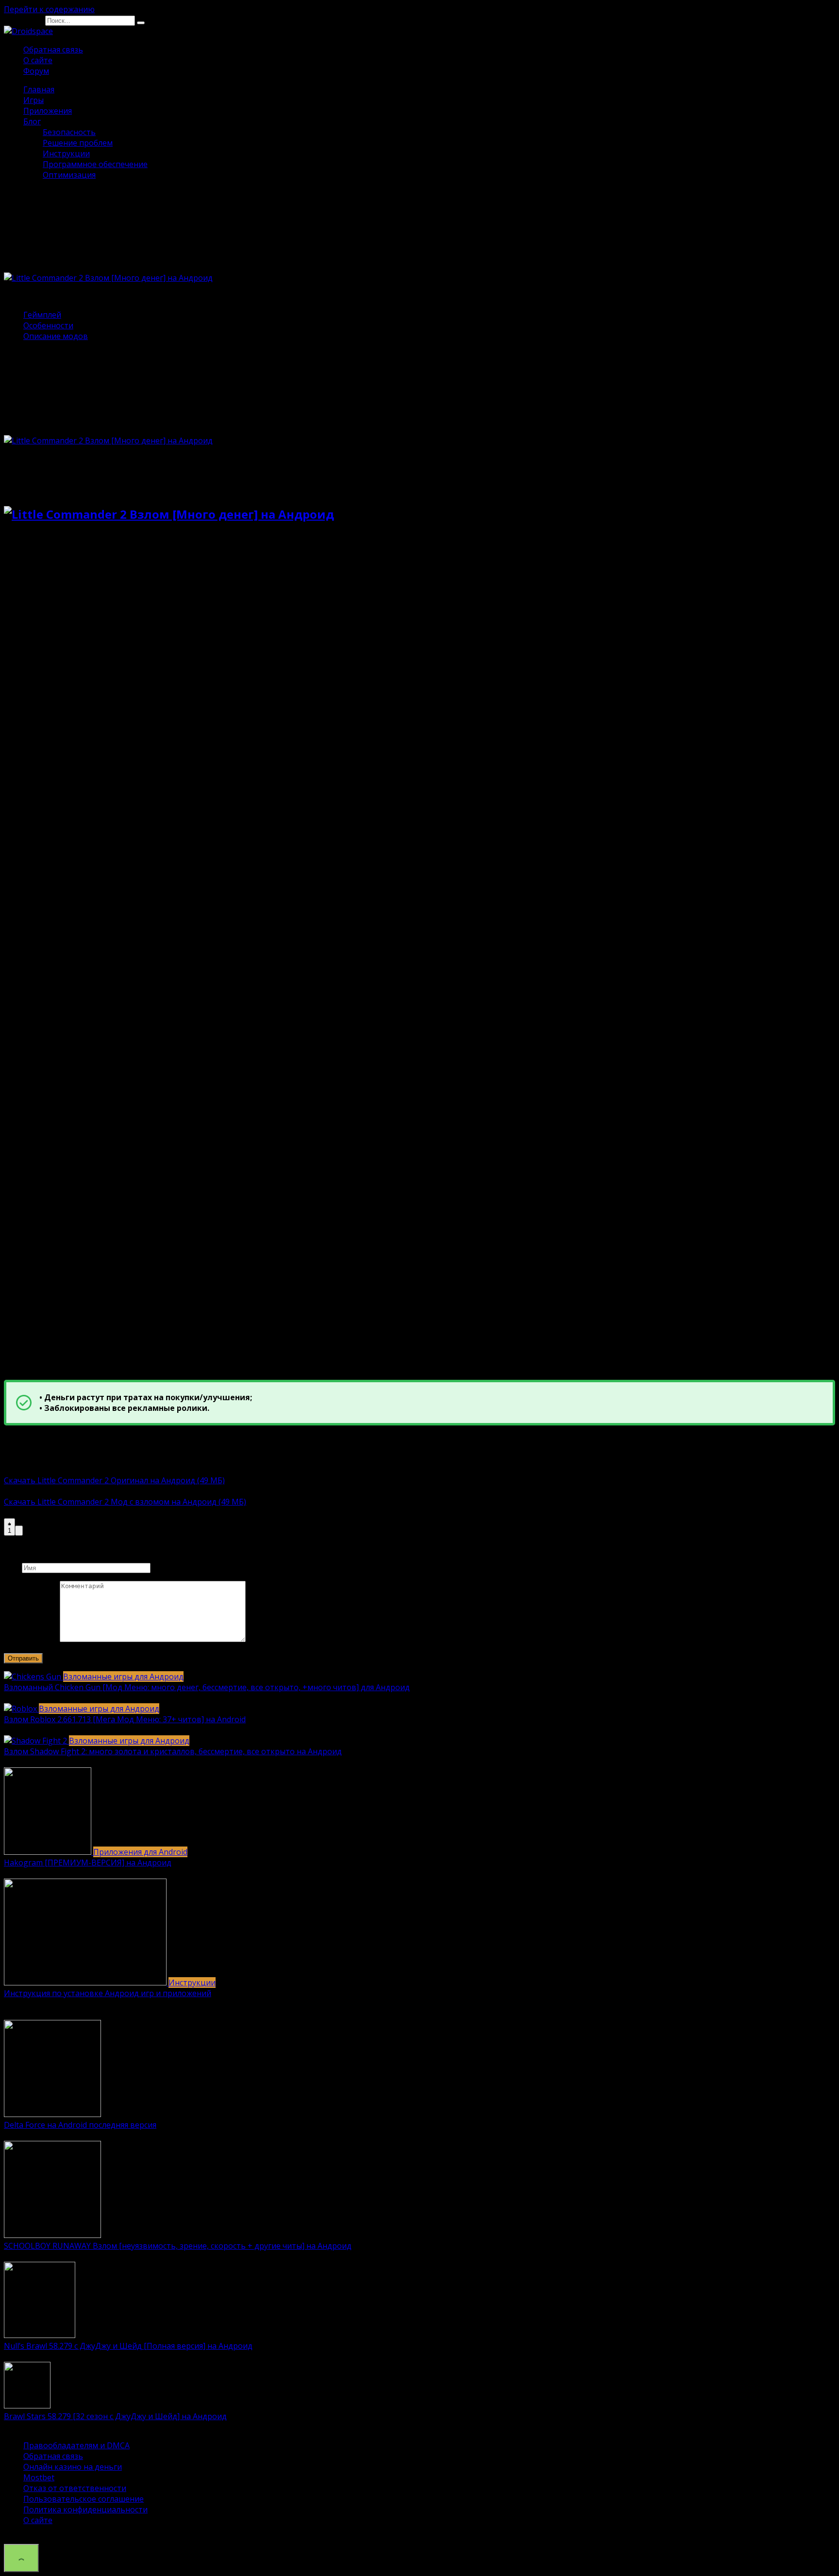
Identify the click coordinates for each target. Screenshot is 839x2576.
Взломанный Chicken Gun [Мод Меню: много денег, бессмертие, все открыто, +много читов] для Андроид (207, 1687)
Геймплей (42, 315)
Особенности (48, 325)
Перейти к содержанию (49, 9)
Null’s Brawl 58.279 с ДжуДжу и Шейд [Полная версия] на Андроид (128, 2346)
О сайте (38, 60)
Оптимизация (69, 175)
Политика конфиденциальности (85, 2509)
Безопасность (69, 132)
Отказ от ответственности (75, 2488)
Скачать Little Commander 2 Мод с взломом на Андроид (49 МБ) (125, 1502)
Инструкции (66, 153)
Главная (39, 89)
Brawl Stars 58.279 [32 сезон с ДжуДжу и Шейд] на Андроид (115, 2416)
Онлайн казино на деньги (73, 2467)
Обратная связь (53, 50)
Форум (36, 71)
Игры (34, 100)
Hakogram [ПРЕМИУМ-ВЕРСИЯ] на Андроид (88, 1863)
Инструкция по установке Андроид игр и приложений (108, 1993)
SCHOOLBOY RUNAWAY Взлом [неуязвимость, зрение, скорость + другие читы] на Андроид (178, 2246)
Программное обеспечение (95, 164)
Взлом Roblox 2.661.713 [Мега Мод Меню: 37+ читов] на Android (125, 1719)
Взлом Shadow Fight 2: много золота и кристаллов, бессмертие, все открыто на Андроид (173, 1751)
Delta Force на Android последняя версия (80, 2125)
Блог (32, 121)
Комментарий (31, 1639)
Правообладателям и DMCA (76, 2445)
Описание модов (56, 336)
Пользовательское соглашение (84, 2499)
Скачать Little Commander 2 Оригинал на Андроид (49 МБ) (114, 1480)
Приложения (48, 111)
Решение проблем (78, 143)
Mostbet (39, 2477)
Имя (12, 1567)
